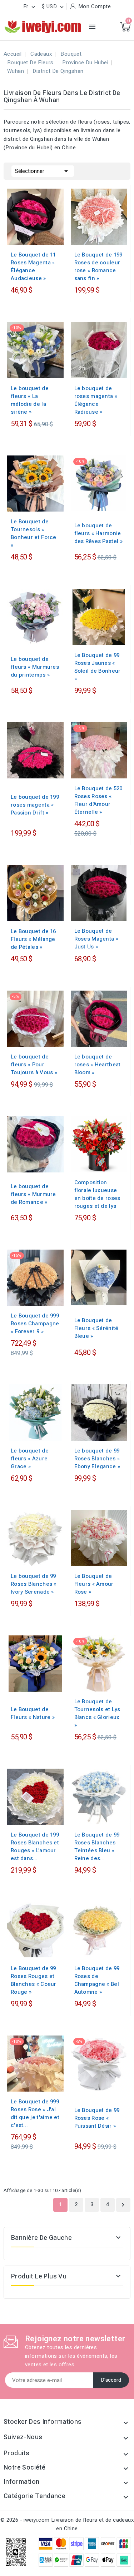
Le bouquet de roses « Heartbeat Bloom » (98, 1065)
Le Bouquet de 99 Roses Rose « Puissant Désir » (97, 2118)
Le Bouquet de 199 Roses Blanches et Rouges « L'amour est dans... (35, 1847)
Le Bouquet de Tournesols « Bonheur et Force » (34, 533)
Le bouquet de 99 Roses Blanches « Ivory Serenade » (34, 1584)
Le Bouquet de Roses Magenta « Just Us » (96, 939)
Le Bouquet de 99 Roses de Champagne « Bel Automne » (97, 1980)
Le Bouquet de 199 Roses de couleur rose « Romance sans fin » (98, 266)
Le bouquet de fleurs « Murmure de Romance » (33, 1194)
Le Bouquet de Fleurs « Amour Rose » (94, 1584)
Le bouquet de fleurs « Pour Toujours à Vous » (34, 1065)
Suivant (123, 2205)
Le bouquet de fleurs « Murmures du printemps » (35, 667)
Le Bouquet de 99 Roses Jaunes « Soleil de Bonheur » (98, 667)
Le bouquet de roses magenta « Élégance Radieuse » (96, 400)
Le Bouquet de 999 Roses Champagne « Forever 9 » (35, 1324)
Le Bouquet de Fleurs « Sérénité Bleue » (96, 1328)
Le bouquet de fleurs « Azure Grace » (30, 1459)
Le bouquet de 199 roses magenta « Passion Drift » (35, 805)
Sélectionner (43, 171)
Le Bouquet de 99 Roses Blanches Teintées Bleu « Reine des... (97, 1847)
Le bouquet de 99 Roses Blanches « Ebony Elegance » (97, 1459)
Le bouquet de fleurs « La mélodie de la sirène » (30, 400)
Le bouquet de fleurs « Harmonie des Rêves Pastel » (98, 533)
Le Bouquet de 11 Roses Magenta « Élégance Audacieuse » (33, 266)
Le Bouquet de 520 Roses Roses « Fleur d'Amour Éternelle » (98, 800)
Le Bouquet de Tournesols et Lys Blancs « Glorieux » (97, 1713)
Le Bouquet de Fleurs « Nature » (33, 1713)
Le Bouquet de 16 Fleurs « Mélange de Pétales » (33, 939)
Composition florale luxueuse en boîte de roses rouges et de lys (97, 1194)
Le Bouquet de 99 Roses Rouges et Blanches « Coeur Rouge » (34, 1980)
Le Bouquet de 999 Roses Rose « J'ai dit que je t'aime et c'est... (35, 2113)
